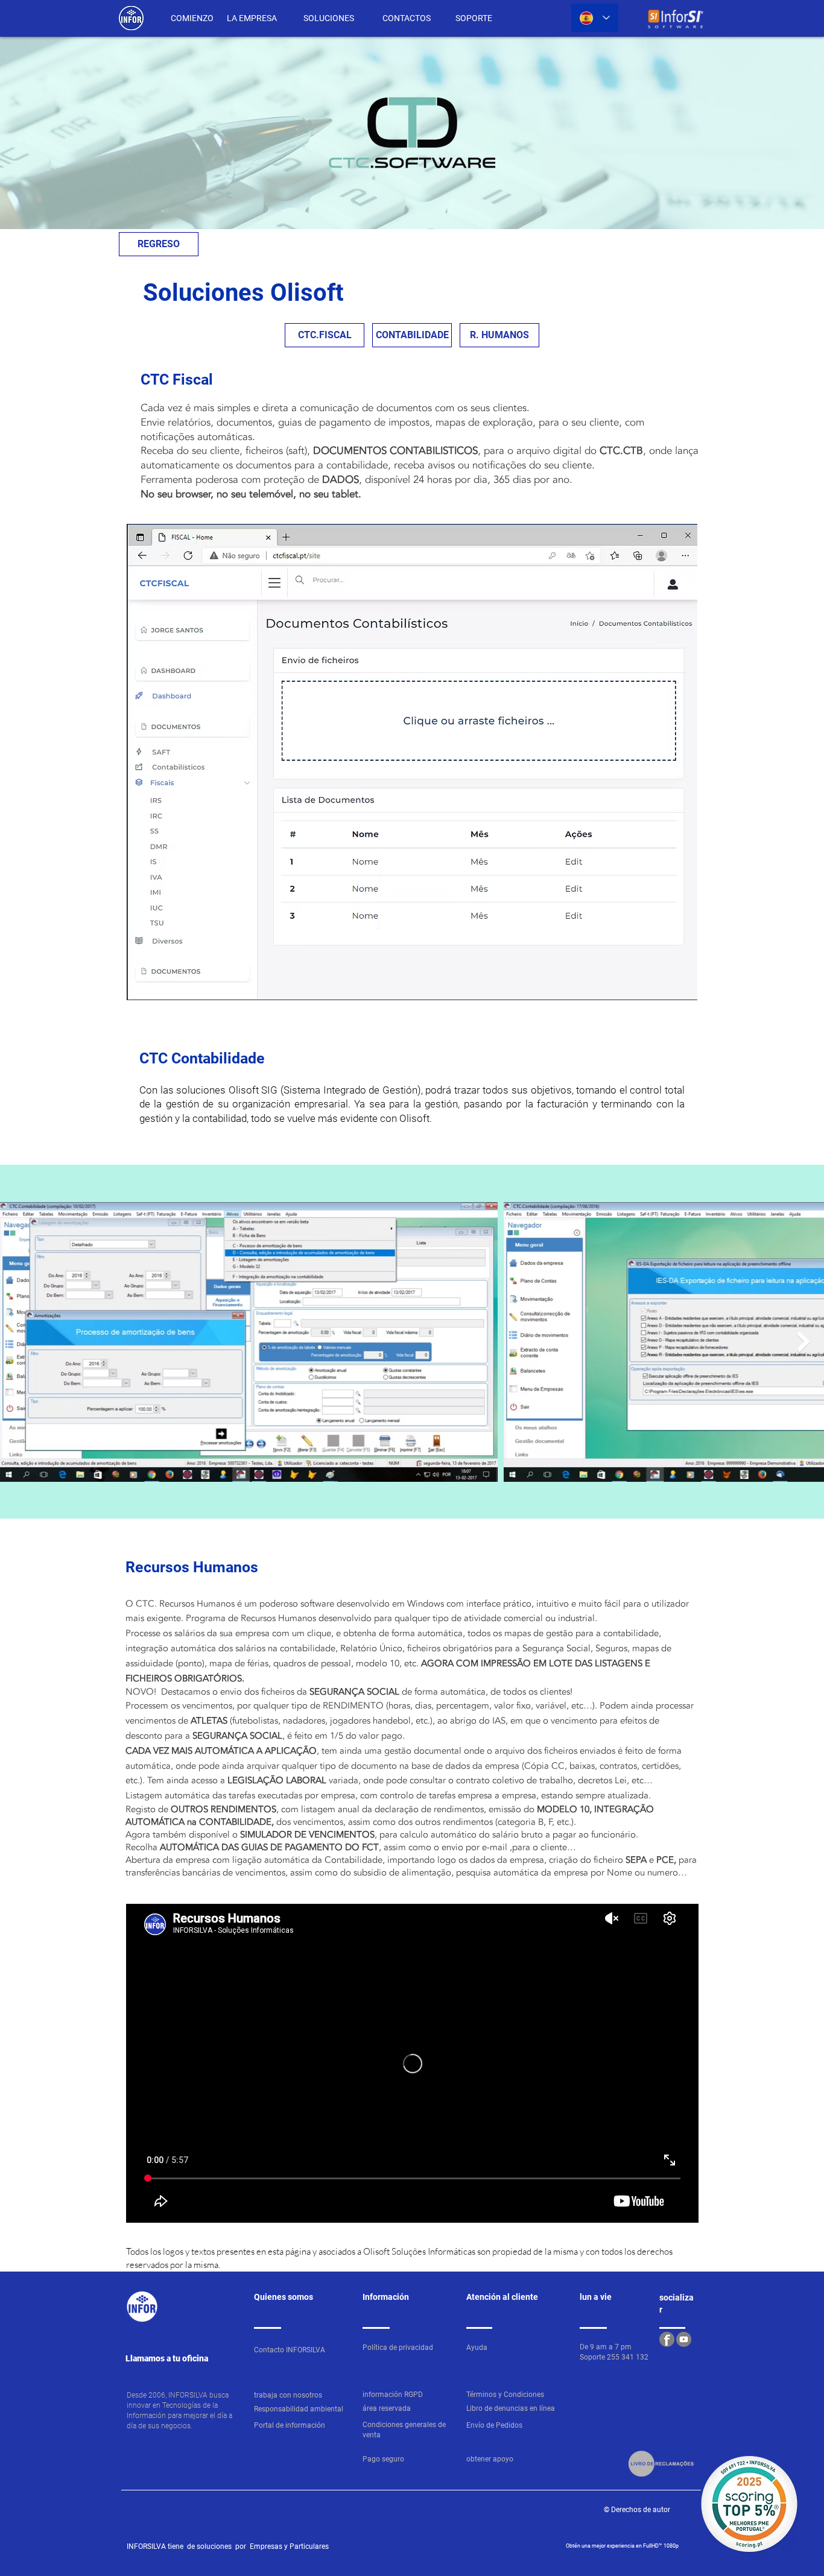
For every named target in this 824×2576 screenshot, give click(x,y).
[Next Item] (803, 1342)
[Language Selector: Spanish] (595, 18)
